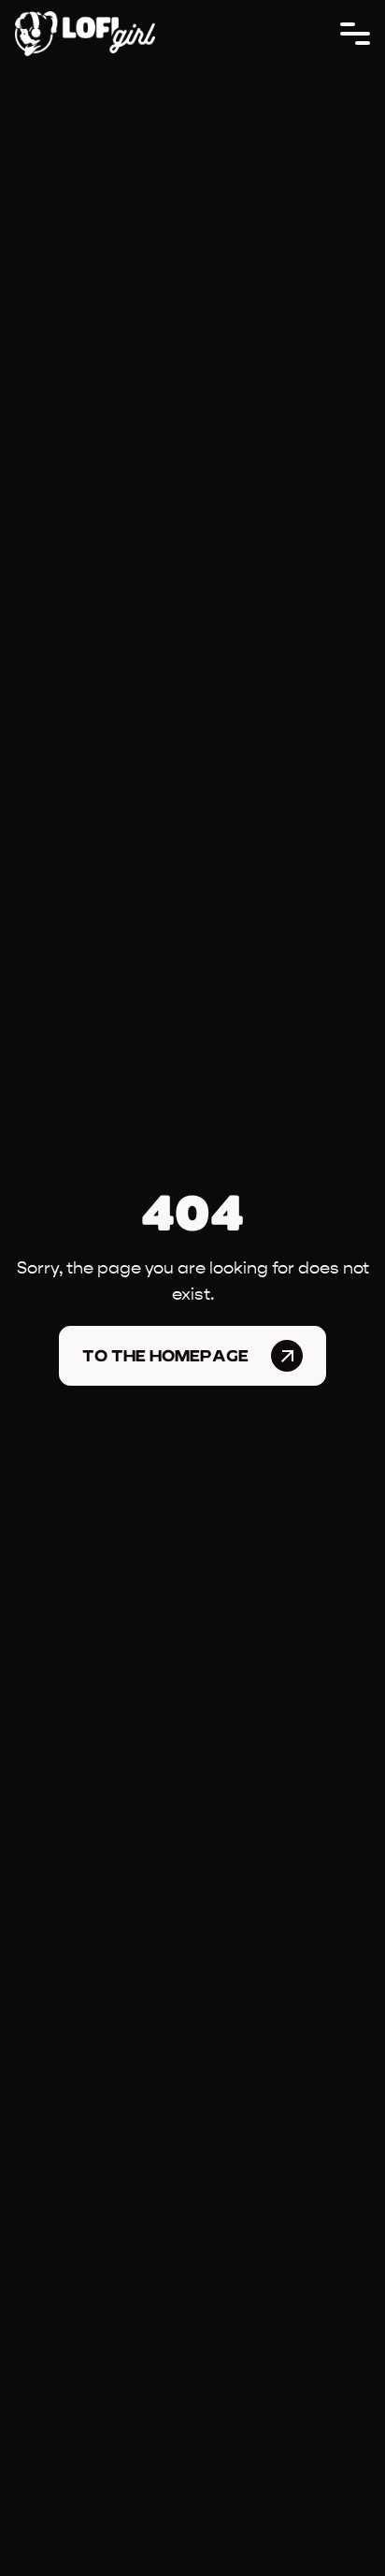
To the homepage (165, 1356)
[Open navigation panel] (355, 34)
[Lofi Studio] (85, 34)
